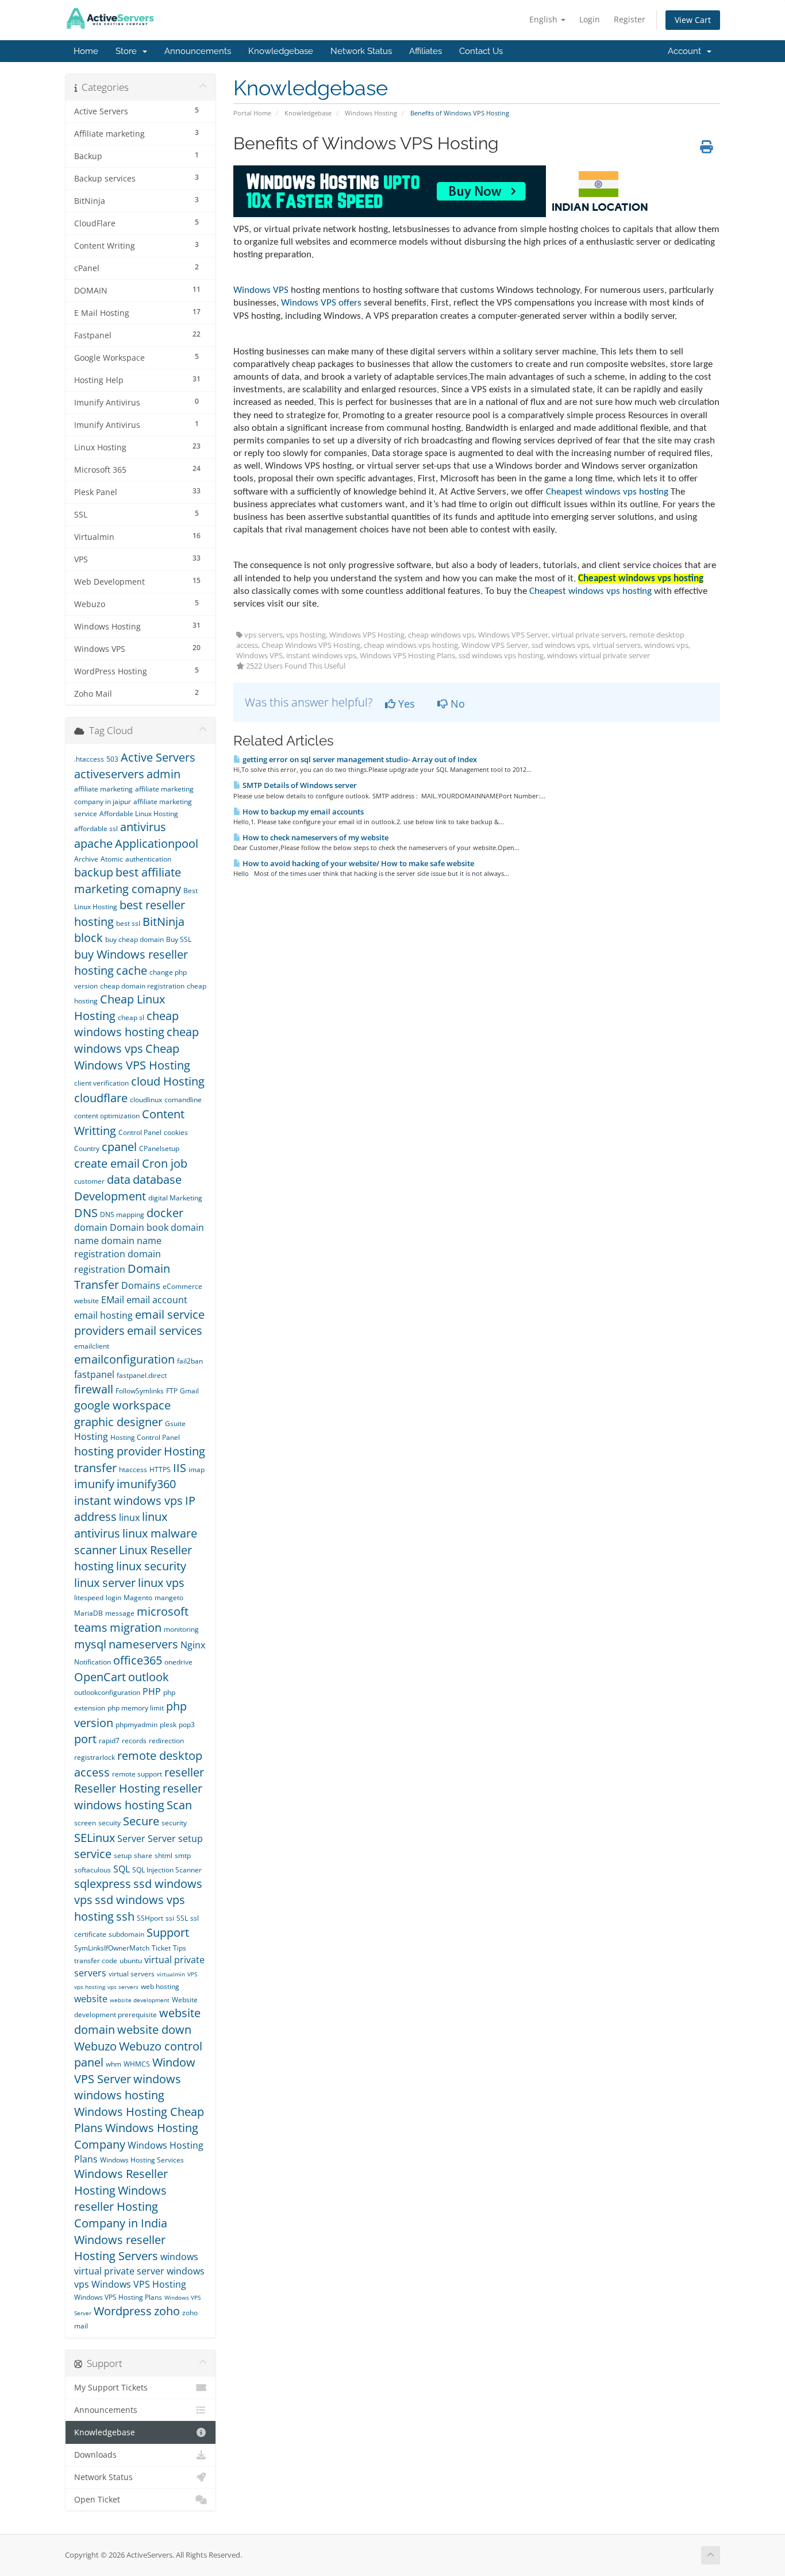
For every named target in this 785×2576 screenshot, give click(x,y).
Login (590, 19)
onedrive (178, 1662)
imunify (94, 1484)
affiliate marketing (103, 789)
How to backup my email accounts (302, 812)
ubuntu (131, 1961)
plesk (168, 1725)
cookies (176, 1132)
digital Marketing (175, 1198)
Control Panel (140, 1132)
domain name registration (118, 1247)
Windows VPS (261, 290)
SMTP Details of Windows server (299, 785)
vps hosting (90, 1987)
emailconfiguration (124, 1359)
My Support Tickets (111, 2388)
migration (136, 1627)
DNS (86, 1213)
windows (157, 2079)
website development (140, 2000)
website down (154, 2029)
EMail (113, 1300)
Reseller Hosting (117, 1788)
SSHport (150, 1918)
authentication (148, 859)
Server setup (175, 1839)
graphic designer (118, 1422)
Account (687, 51)
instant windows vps (128, 1501)
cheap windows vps (136, 1040)
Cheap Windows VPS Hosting (132, 1057)
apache (93, 843)
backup (94, 872)
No (456, 704)
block (88, 938)
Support (168, 1932)
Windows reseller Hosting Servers (120, 2248)
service (93, 1854)
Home (86, 51)
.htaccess (89, 759)
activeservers (109, 774)
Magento (138, 1598)
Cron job (165, 1163)
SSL (182, 1918)
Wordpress (123, 2311)
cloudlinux (146, 1100)
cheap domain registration (142, 986)
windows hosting (119, 2095)
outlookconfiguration (107, 1692)
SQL (122, 1869)
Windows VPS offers (321, 303)
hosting (607, 492)
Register (630, 19)
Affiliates (426, 51)
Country (87, 1148)
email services (165, 1331)
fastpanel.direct (142, 1375)
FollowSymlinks (140, 1391)
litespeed (89, 1598)
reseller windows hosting (138, 1797)
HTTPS (160, 1469)
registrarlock (95, 1757)
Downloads (95, 2455)
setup (123, 1855)
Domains (141, 1285)
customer (89, 1181)
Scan (179, 1805)
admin (163, 774)
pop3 (187, 1725)
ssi (170, 1918)
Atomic (112, 859)
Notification (93, 1662)
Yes (405, 704)
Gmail (189, 1391)
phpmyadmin (136, 1725)
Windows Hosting (371, 113)
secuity (109, 1823)
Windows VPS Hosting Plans (118, 2297)
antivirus (143, 827)
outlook (149, 1677)
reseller (184, 1772)
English (545, 19)
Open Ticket (97, 2500)
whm (113, 2064)
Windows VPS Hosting (139, 2284)
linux (129, 1517)
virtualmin (171, 1974)
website (91, 1999)
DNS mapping (122, 1214)
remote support (137, 1774)
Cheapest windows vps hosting (590, 591)
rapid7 (109, 1741)
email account (157, 1300)
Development (110, 1196)
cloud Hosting (168, 1081)
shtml (163, 1855)
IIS (180, 1468)
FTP (172, 1391)
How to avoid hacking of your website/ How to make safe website (357, 863)
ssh (125, 1916)
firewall (94, 1389)
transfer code (96, 1961)
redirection (166, 1741)
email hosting (103, 1315)
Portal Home (252, 113)
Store (128, 51)
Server (131, 1839)
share (143, 1855)
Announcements (198, 51)
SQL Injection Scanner (167, 1870)
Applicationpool (157, 843)
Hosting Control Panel (145, 1437)
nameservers (143, 1644)
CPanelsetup (159, 1148)
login (113, 1598)
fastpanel (94, 1374)
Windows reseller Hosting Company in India (121, 2207)
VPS (192, 1974)
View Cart (693, 20)
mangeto (169, 1598)
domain (91, 1227)
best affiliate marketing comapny (128, 880)
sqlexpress (103, 1884)
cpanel (119, 1147)
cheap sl (131, 1017)
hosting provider (118, 1451)
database (157, 1179)
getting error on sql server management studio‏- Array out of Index (359, 759)
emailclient (92, 1346)
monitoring (181, 1629)
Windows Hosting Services (142, 2160)
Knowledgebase (281, 51)
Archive (86, 859)
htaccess (133, 1469)
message (120, 1613)
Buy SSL (179, 939)
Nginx (193, 1645)
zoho (167, 2311)
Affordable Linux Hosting (139, 814)
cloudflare (101, 1098)
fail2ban (190, 1361)
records (134, 1741)
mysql (90, 1644)
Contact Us (481, 51)
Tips (180, 1948)
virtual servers (132, 1974)
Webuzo (95, 2046)
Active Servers (158, 757)
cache (132, 970)
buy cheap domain (134, 939)
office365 (138, 1660)
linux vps (161, 1583)
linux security (151, 1566)
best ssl (128, 923)
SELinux (95, 1838)
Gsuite (175, 1424)
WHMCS (137, 2064)
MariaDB (88, 1613)
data (119, 1179)
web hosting (160, 1986)
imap (197, 1469)
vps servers (123, 1987)
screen (85, 1823)
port (85, 1739)
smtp (183, 1855)
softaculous (93, 1870)
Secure (141, 1821)
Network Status (361, 51)
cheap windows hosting (126, 1024)
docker (165, 1213)
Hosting (91, 1436)
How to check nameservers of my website (315, 837)
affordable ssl (96, 829)
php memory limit (136, 1708)
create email (107, 1163)
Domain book (139, 1227)
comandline (183, 1100)
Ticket (161, 1948)
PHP (152, 1691)
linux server (105, 1583)
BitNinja (163, 922)
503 (112, 759)
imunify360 (146, 1484)
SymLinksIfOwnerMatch (112, 1948)
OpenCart (100, 1677)
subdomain (126, 1934)
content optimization (107, 1116)
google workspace (122, 1405)
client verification (101, 1083)
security (174, 1823)
